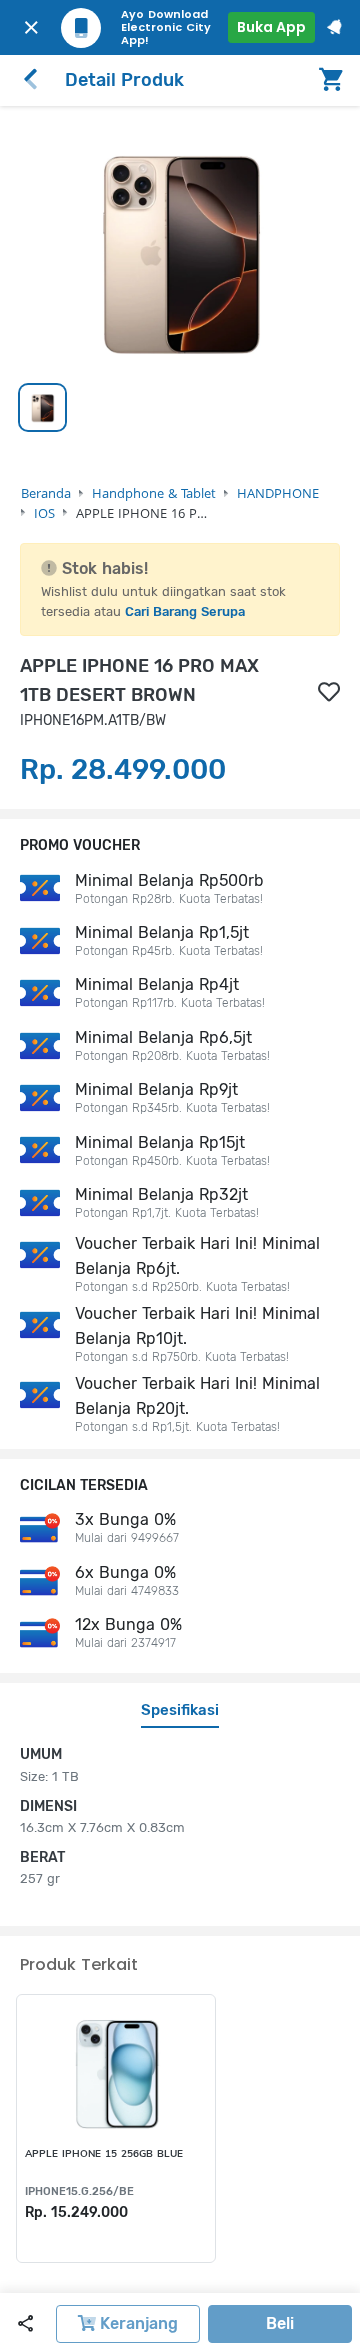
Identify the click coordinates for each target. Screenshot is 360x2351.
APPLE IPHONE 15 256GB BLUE (104, 2154)
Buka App (271, 27)
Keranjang (137, 2323)
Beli (280, 2323)
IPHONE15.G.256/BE (79, 2191)
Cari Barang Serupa (185, 611)
